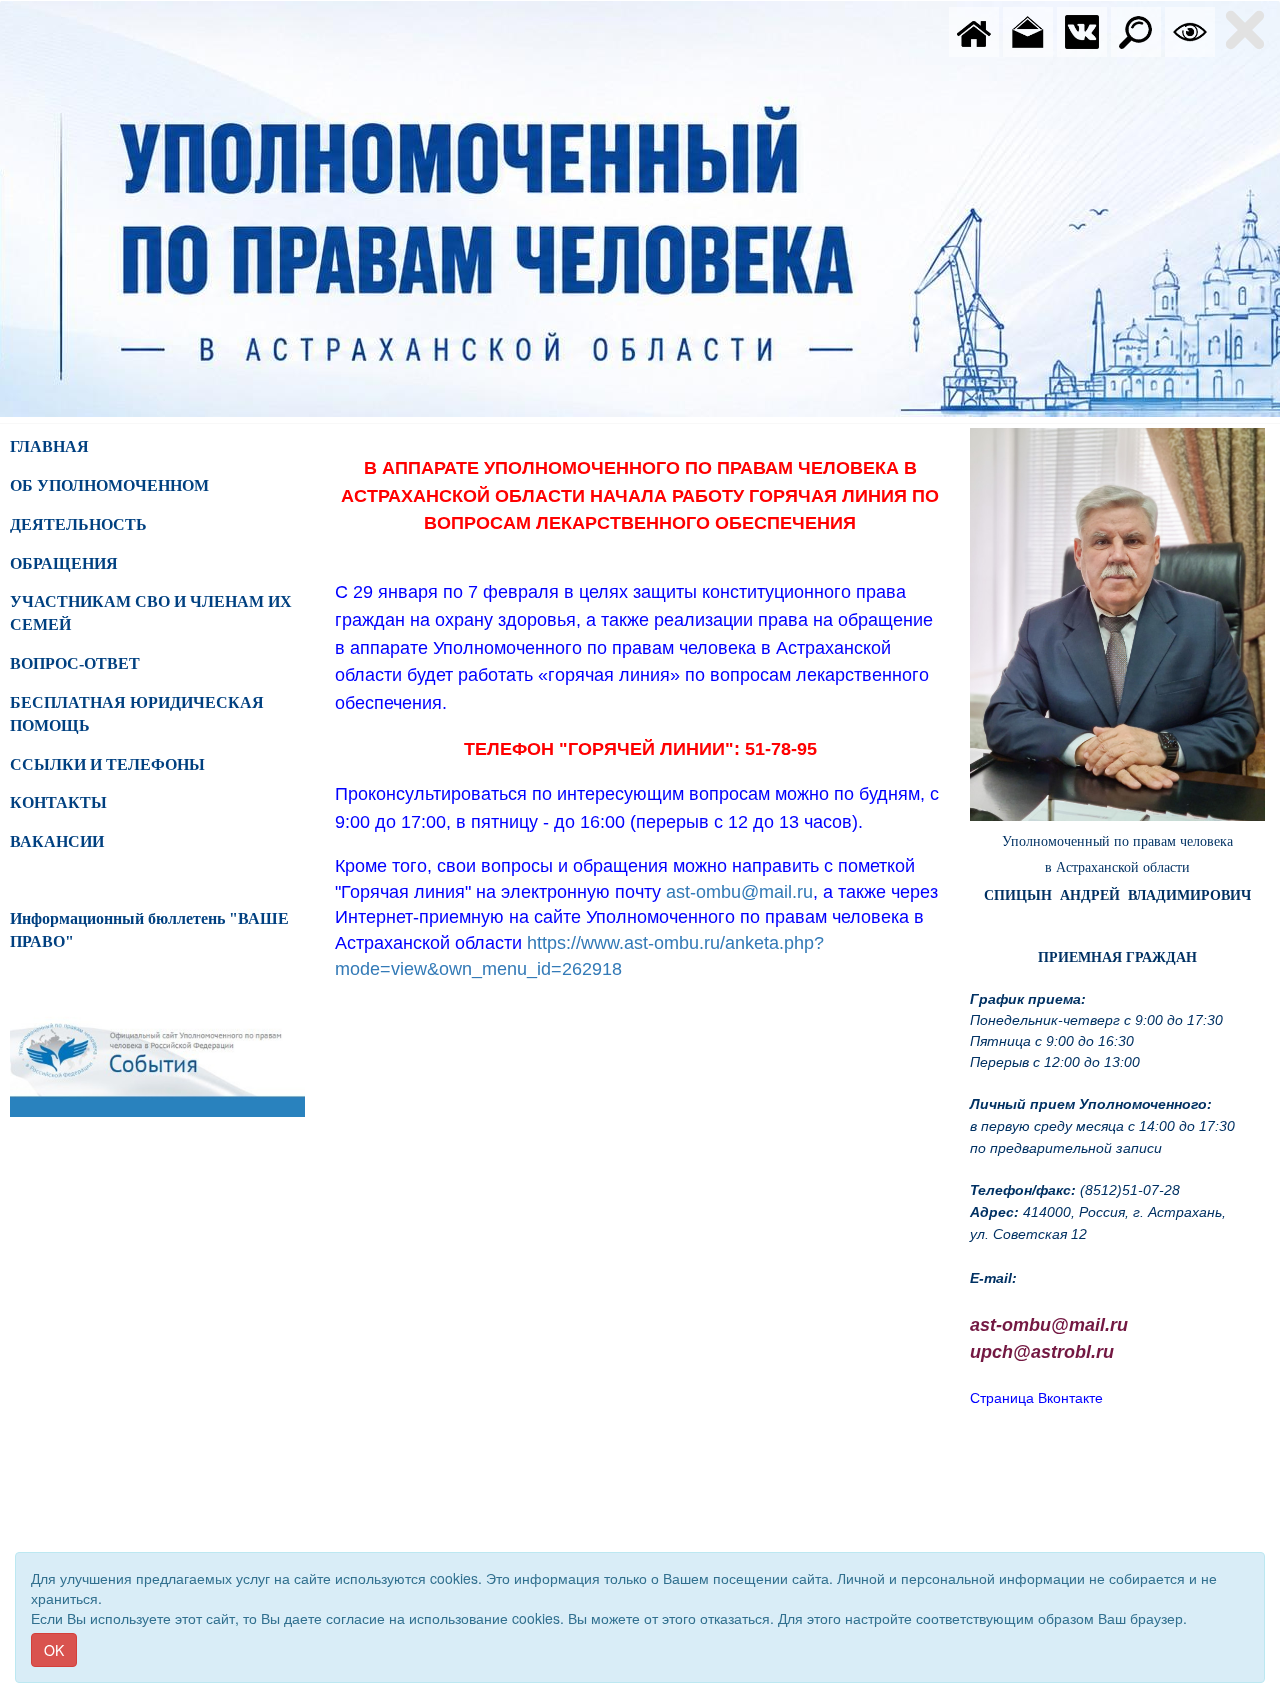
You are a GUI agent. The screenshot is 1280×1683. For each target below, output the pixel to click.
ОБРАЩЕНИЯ (64, 563)
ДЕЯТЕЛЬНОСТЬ (78, 524)
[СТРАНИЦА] (1082, 30)
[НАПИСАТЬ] (1028, 30)
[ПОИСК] (1136, 30)
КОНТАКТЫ (58, 802)
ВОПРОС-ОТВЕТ (75, 663)
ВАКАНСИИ (57, 841)
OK (54, 1650)
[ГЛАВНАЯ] (974, 30)
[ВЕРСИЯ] (1190, 30)
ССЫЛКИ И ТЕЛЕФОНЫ (107, 764)
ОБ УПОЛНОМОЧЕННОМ (109, 485)
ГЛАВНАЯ (49, 446)
